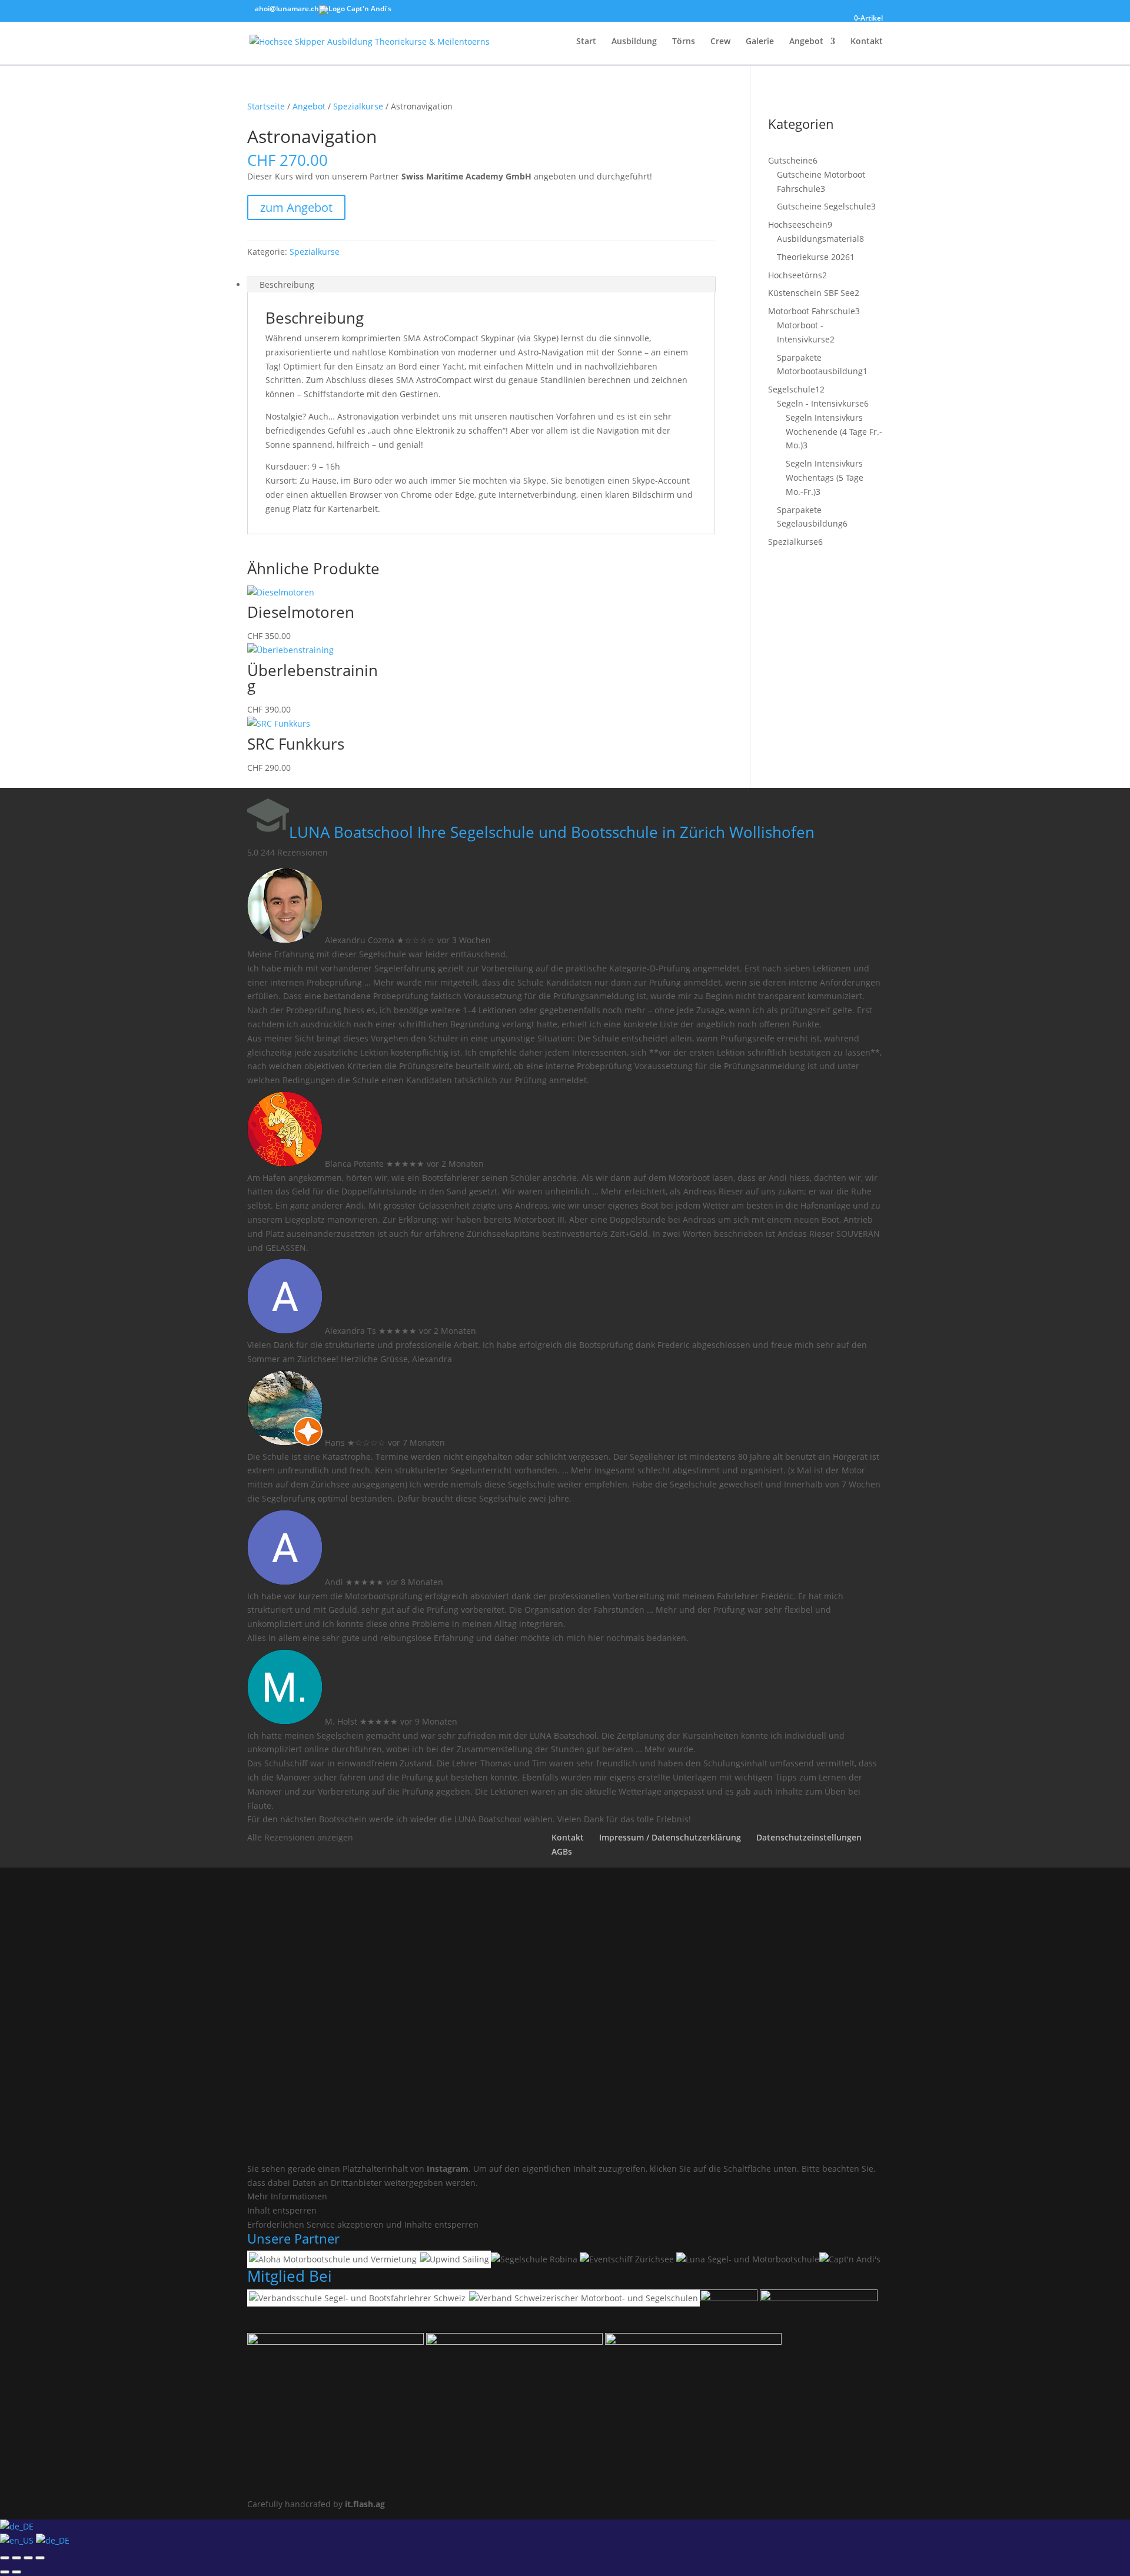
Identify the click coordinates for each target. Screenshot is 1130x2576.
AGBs (562, 1851)
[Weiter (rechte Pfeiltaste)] (16, 2572)
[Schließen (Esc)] (40, 2558)
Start (586, 42)
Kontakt (867, 42)
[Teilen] (28, 2558)
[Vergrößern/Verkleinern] (5, 2558)
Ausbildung (634, 42)
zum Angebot (296, 207)
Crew (720, 42)
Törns (684, 42)
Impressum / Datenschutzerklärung (670, 1837)
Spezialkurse (358, 106)
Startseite (266, 106)
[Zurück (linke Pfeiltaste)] (5, 2572)
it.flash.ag (365, 2504)
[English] (18, 2540)
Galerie (760, 42)
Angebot (806, 42)
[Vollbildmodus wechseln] (16, 2558)
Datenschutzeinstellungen (809, 1837)
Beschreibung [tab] (287, 284)
